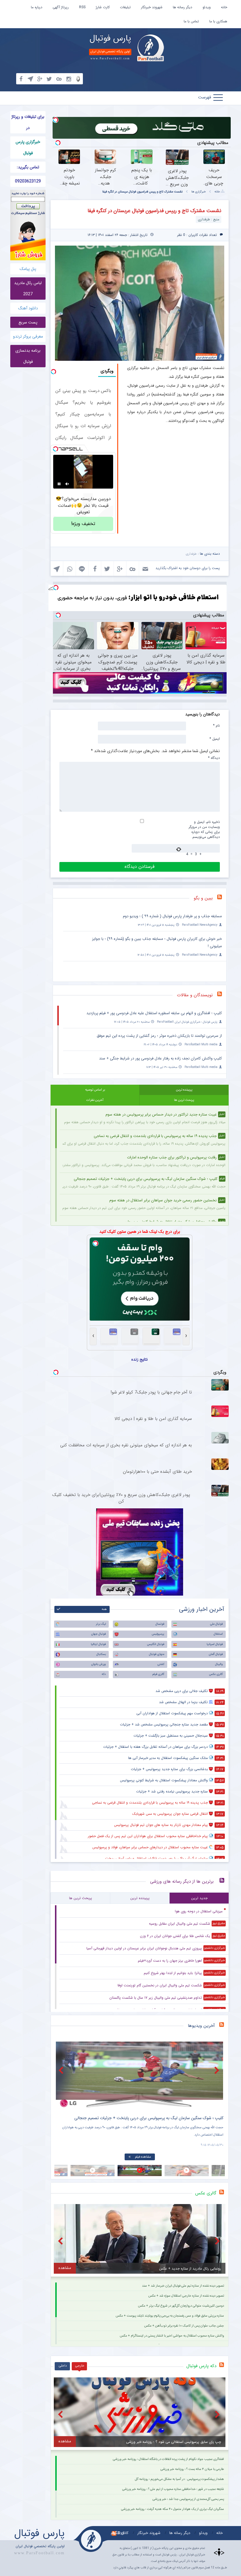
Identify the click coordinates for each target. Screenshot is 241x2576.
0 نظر (181, 235)
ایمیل (215, 739)
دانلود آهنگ (28, 308)
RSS (82, 7)
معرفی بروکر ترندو (28, 336)
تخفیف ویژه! (83, 524)
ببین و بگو (203, 898)
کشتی (161, 1664)
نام (216, 725)
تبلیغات (125, 7)
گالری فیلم (158, 1674)
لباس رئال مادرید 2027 (28, 289)
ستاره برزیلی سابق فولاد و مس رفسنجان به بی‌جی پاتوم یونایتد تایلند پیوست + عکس (170, 2316)
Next (217, 2070)
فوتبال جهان (98, 1634)
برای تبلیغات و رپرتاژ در (28, 122)
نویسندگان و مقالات (195, 995)
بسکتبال (101, 1654)
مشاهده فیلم (142, 2157)
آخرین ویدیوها (201, 2026)
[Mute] (67, 484)
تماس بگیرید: (28, 167)
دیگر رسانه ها (183, 7)
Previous (62, 2070)
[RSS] (222, 898)
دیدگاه (214, 758)
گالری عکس (216, 1674)
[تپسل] (56, 120)
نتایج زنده (140, 1359)
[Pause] (59, 484)
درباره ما (37, 7)
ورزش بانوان (98, 1664)
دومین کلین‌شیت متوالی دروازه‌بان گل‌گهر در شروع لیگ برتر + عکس (181, 2306)
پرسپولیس (158, 1634)
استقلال (218, 1634)
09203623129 (28, 181)
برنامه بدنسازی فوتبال (28, 356)
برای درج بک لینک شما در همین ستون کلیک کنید (140, 1232)
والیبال (219, 1664)
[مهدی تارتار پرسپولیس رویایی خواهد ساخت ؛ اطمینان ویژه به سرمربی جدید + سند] (139, 2075)
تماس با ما (191, 21)
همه (104, 1609)
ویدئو (207, 7)
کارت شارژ (103, 7)
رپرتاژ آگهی (61, 7)
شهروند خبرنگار (152, 7)
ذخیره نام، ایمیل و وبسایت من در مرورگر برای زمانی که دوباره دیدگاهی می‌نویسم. (204, 829)
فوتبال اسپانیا (215, 1644)
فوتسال (160, 1624)
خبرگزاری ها (199, 192)
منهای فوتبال (157, 1654)
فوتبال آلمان (216, 1654)
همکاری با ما (218, 21)
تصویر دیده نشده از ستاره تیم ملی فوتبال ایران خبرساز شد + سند (183, 2286)
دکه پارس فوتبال (201, 2366)
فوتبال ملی (216, 1624)
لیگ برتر (101, 1624)
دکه (104, 1674)
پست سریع (28, 322)
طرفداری (191, 554)
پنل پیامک (28, 269)
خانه (224, 7)
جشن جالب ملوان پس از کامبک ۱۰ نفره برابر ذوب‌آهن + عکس (184, 2326)
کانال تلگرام (120, 2533)
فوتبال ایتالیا (98, 1644)
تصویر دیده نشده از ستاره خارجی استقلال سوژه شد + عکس (186, 2296)
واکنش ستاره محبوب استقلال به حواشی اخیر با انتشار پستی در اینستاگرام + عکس (172, 2336)
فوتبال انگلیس (156, 1644)
